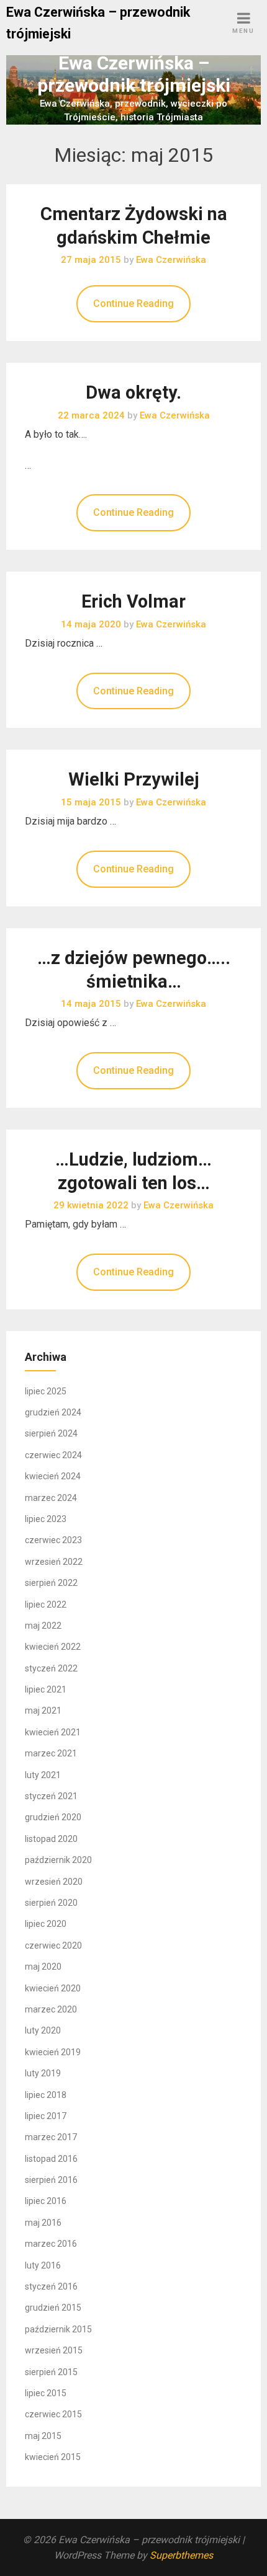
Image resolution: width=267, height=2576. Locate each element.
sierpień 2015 (51, 2372)
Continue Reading (133, 303)
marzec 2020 (51, 2009)
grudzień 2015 (53, 2308)
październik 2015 (58, 2329)
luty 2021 (43, 1775)
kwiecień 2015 (53, 2457)
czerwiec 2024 (53, 1455)
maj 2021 (43, 1711)
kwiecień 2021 (53, 1732)
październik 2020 (58, 1860)
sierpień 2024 (51, 1433)
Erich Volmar (133, 601)
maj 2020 (43, 1967)
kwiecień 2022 (53, 1647)
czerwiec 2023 (53, 1540)
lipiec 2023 (46, 1519)
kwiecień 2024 (53, 1476)
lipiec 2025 (46, 1391)
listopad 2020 (51, 1839)
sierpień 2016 (51, 2180)
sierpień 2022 (51, 1583)
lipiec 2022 (46, 1604)
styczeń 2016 (51, 2286)
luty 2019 (43, 2073)
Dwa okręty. (133, 392)
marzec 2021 (51, 1753)
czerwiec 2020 (53, 1945)
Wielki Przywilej (134, 779)
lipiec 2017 (46, 2116)
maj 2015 (43, 2436)
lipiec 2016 (46, 2201)
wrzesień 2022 (54, 1562)
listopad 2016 (51, 2159)
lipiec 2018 (46, 2095)
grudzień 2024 (53, 1412)
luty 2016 (43, 2265)
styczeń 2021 (51, 1796)
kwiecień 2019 (53, 2052)
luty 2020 (43, 2030)
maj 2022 (43, 1626)
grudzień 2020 (53, 1817)
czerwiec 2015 (53, 2414)
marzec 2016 (51, 2244)
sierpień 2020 (51, 1903)
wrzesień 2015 (54, 2350)
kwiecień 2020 (53, 1988)
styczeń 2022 (51, 1668)
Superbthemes (181, 2555)
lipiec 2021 (46, 1689)
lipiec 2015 (46, 2393)
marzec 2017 (51, 2137)
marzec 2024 (51, 1498)
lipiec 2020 (46, 1924)
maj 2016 (43, 2223)
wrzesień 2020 (54, 1882)
